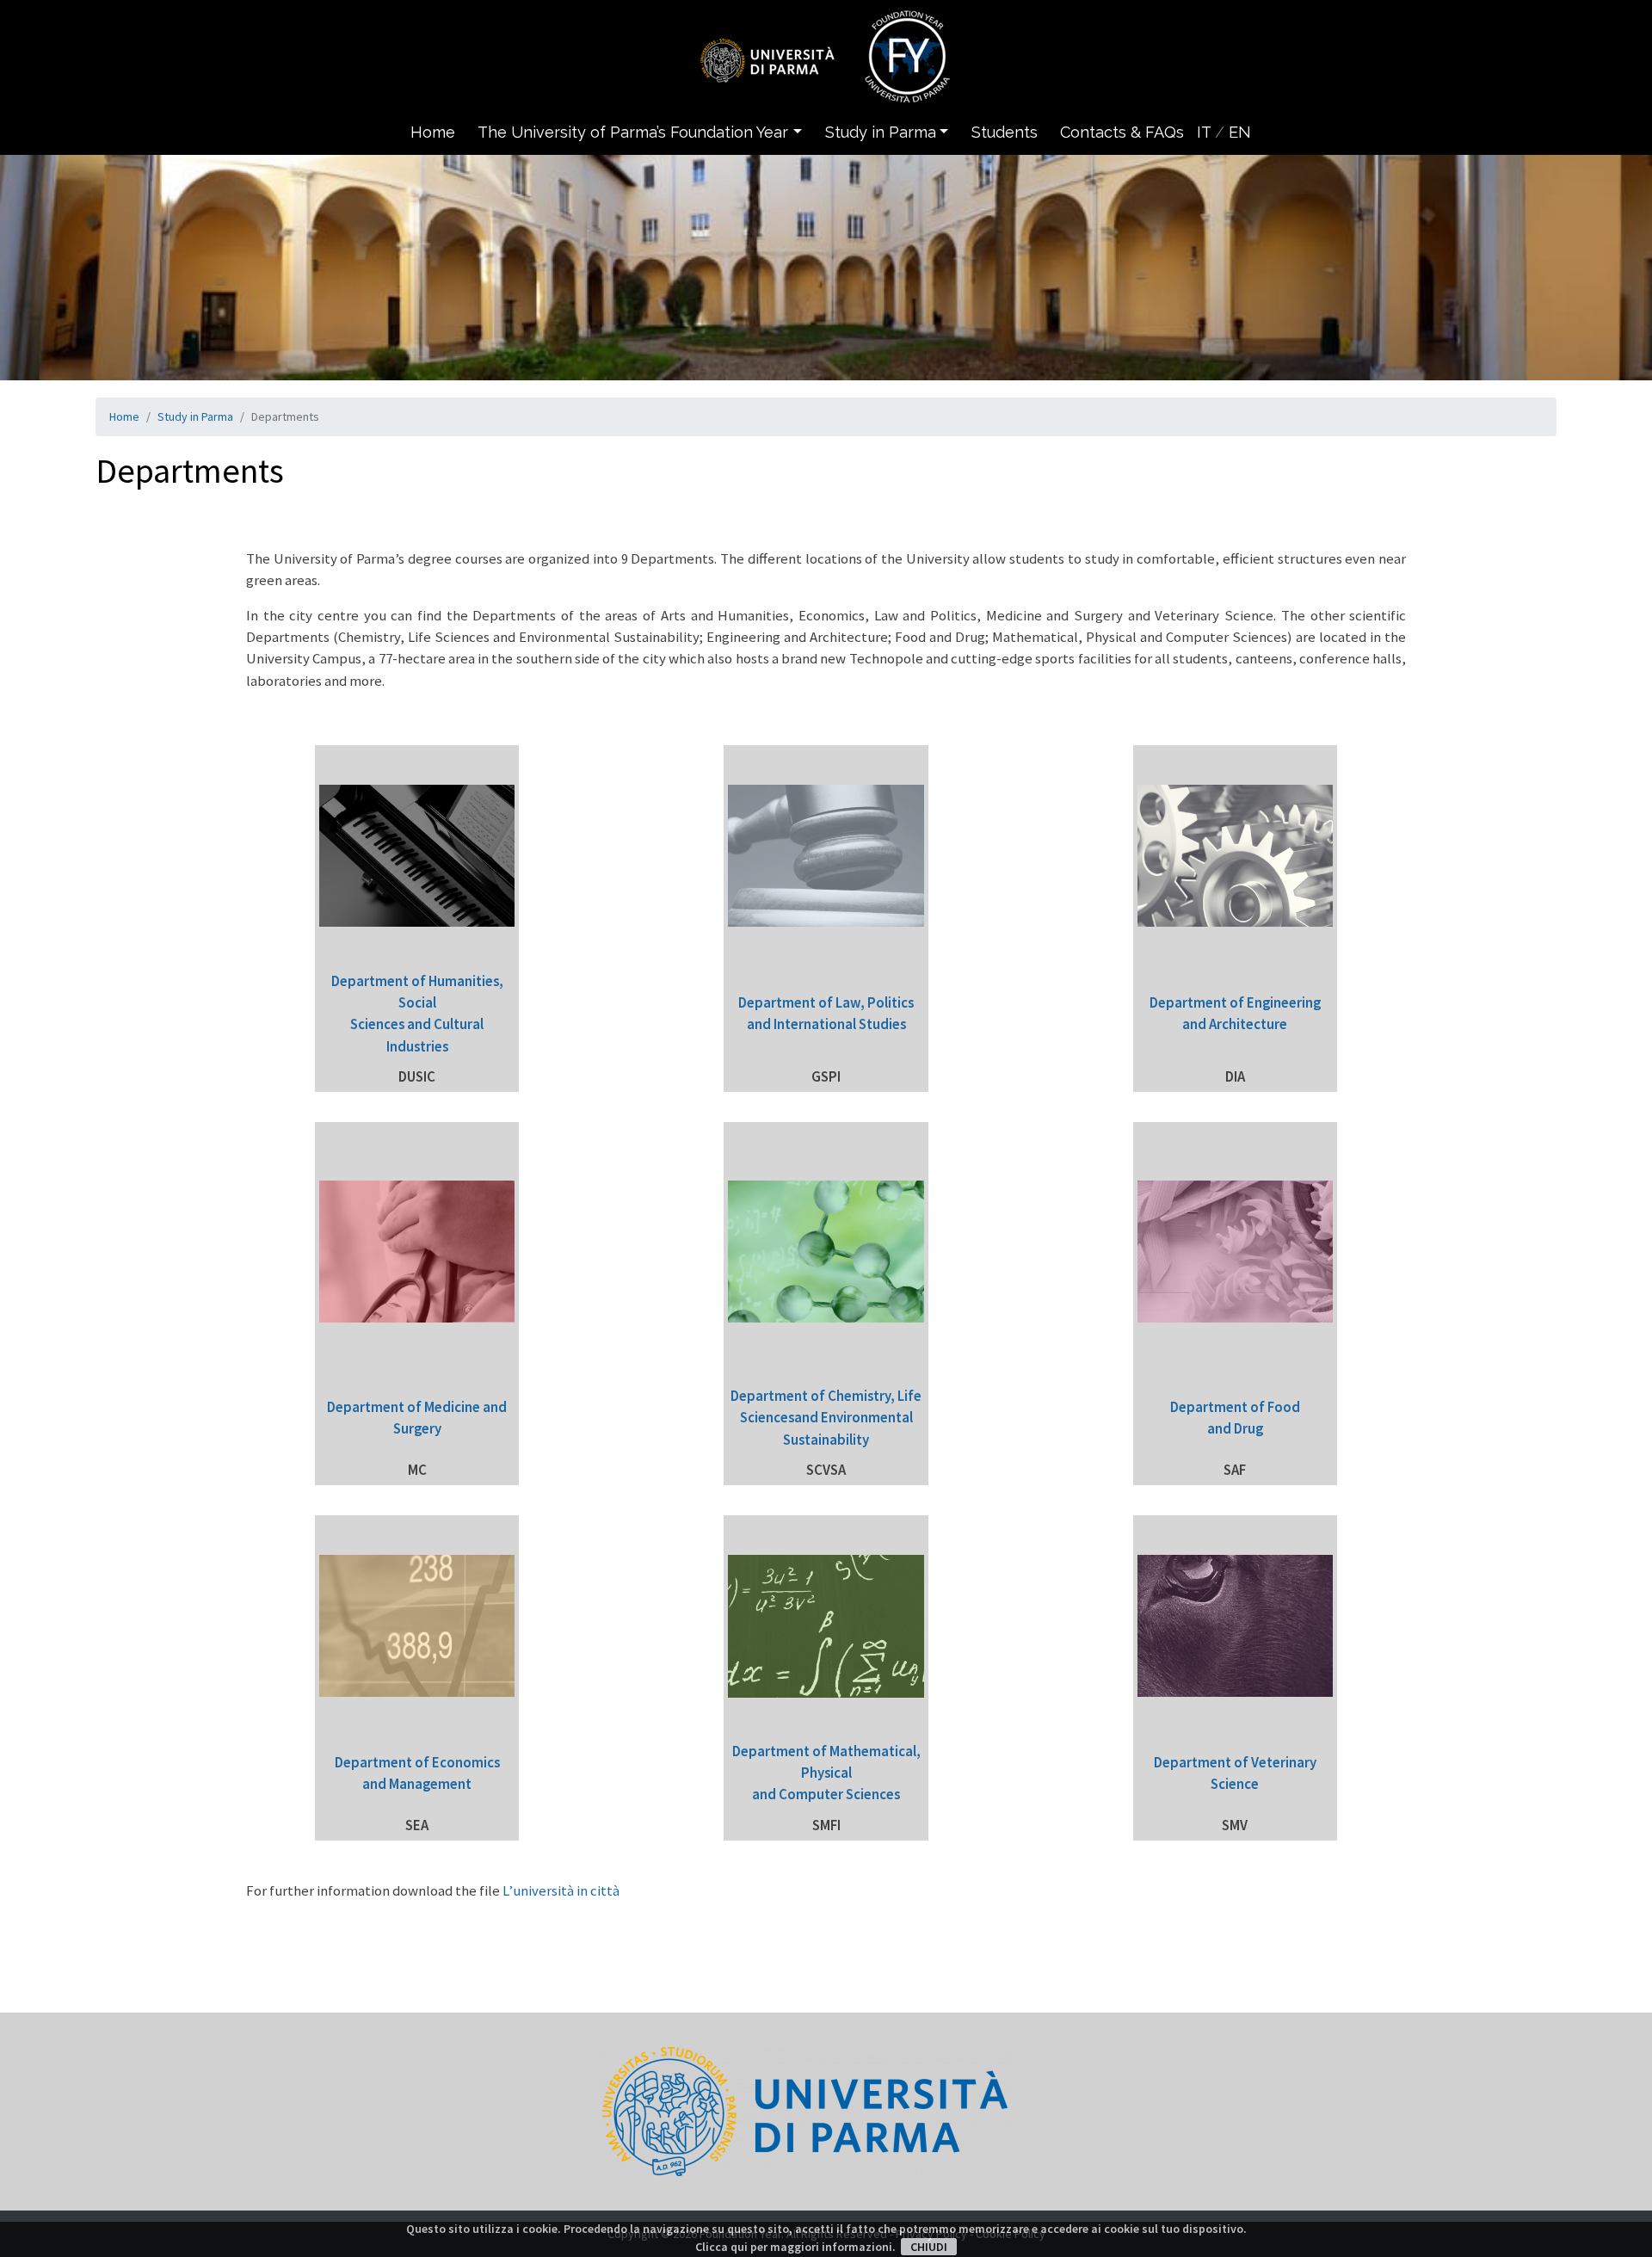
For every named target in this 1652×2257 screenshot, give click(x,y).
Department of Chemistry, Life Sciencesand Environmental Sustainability (826, 1417)
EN (1240, 132)
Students (1005, 132)
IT (1204, 132)
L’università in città (561, 1890)
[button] (802, 132)
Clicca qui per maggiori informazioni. (795, 2247)
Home (433, 132)
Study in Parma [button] (881, 132)
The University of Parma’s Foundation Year (633, 132)
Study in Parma (195, 416)
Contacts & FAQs (1122, 132)
